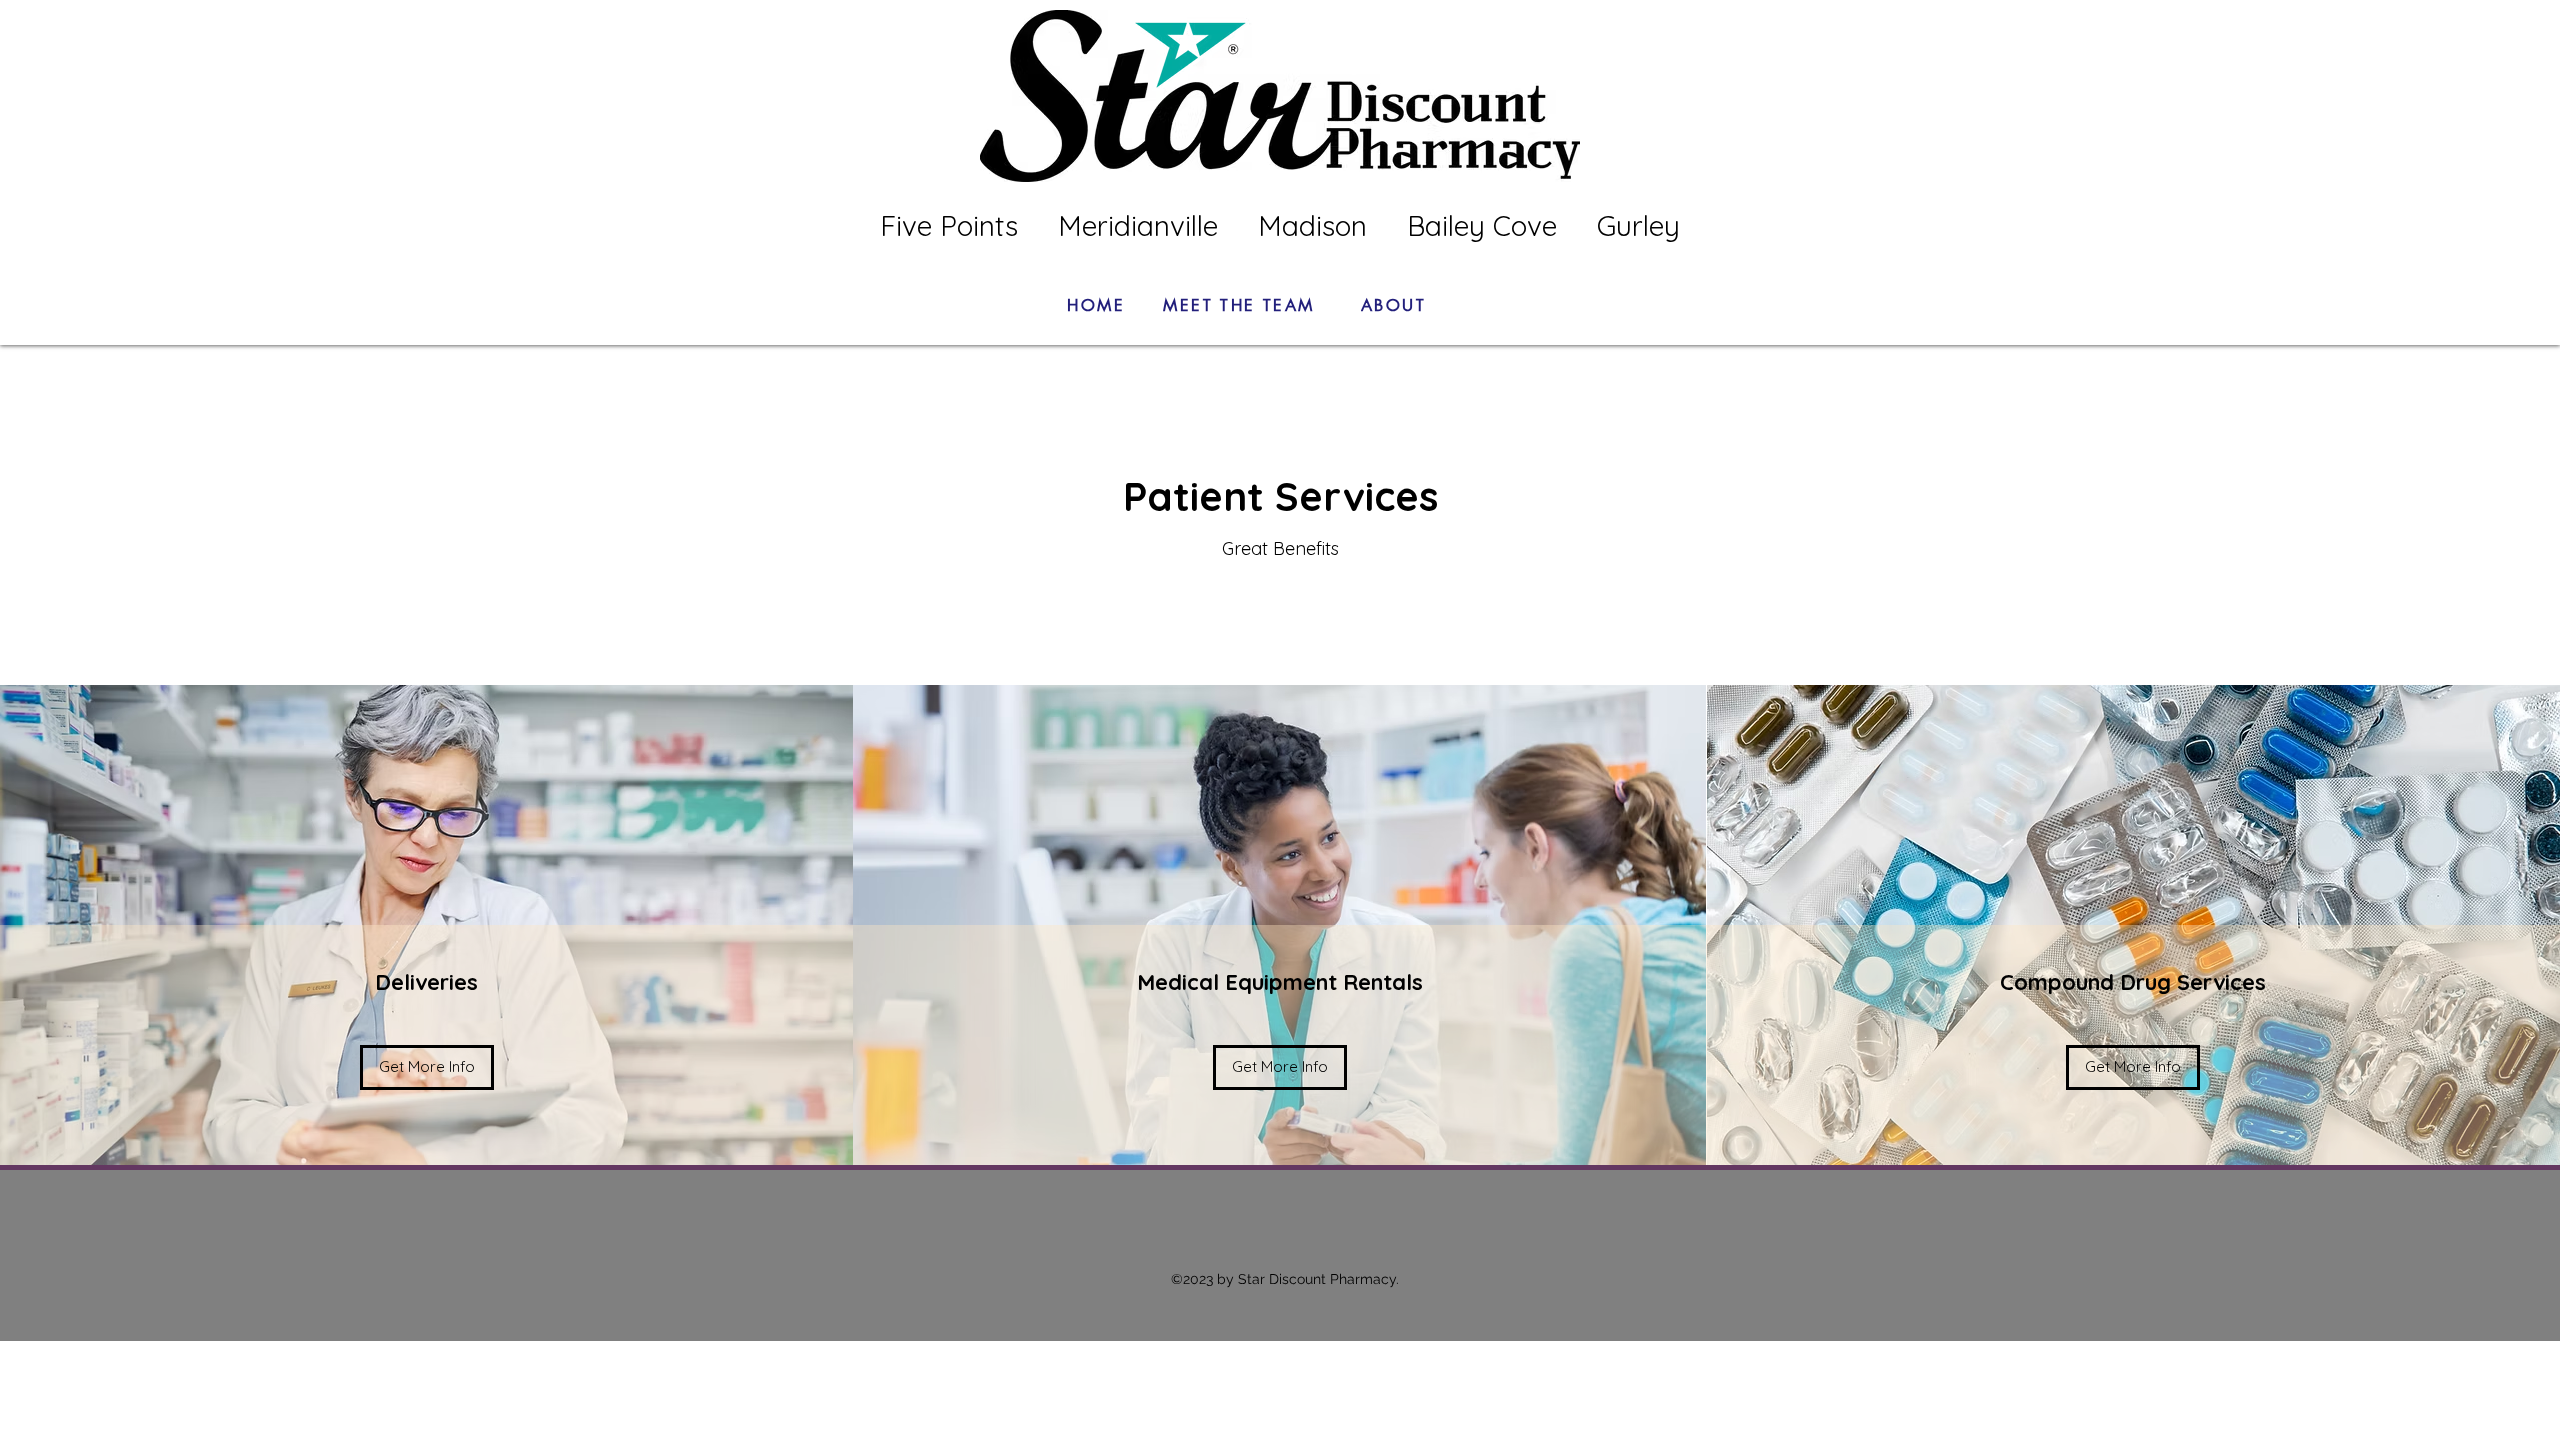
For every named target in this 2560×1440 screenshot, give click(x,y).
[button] (427, 1067)
